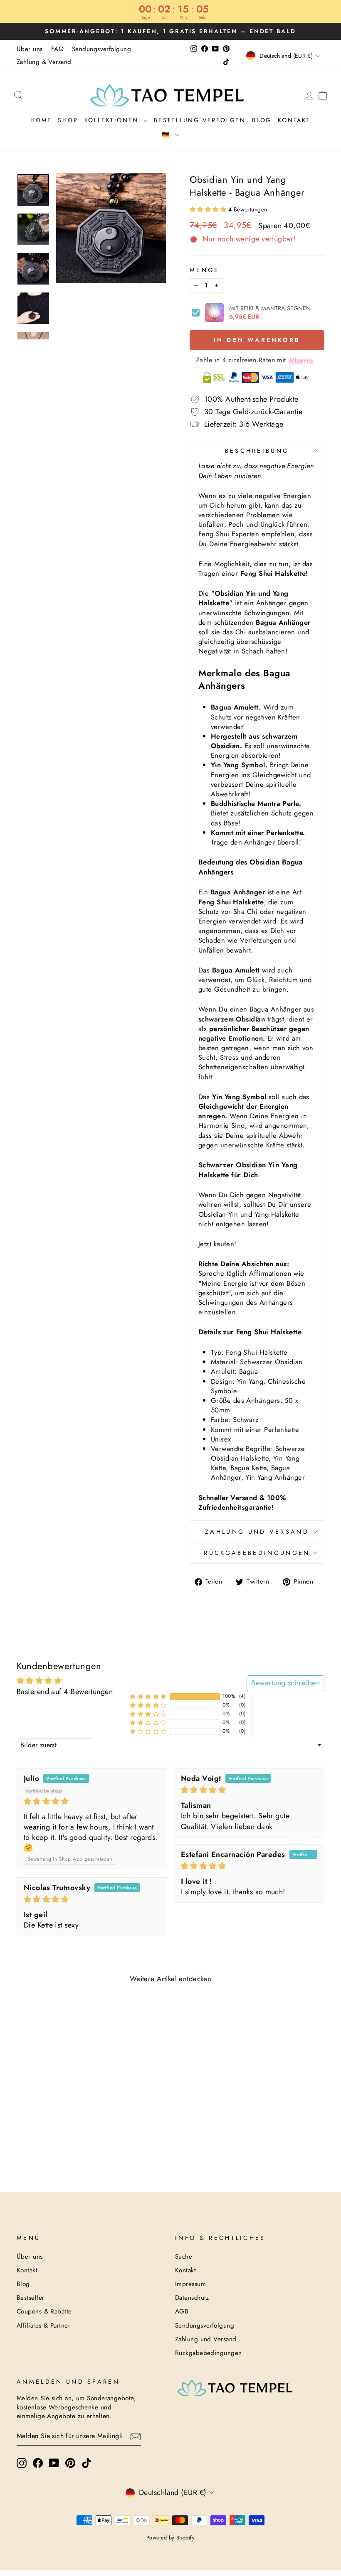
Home (41, 120)
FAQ (57, 49)
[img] (92, 1801)
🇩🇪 (167, 135)
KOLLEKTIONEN (113, 120)
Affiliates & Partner (43, 2326)
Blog (262, 120)
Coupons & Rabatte (44, 2311)
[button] (209, 209)
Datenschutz (192, 2298)
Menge (205, 270)
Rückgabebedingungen (257, 1553)
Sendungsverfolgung (101, 49)
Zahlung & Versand (44, 62)
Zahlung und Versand (257, 1532)
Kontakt (294, 120)
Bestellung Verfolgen (200, 120)
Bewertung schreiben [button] (285, 1683)
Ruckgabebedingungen (209, 2353)
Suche (184, 2257)
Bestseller (31, 2298)
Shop (68, 120)
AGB (182, 2311)
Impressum (190, 2284)
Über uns (30, 49)
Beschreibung (257, 451)
